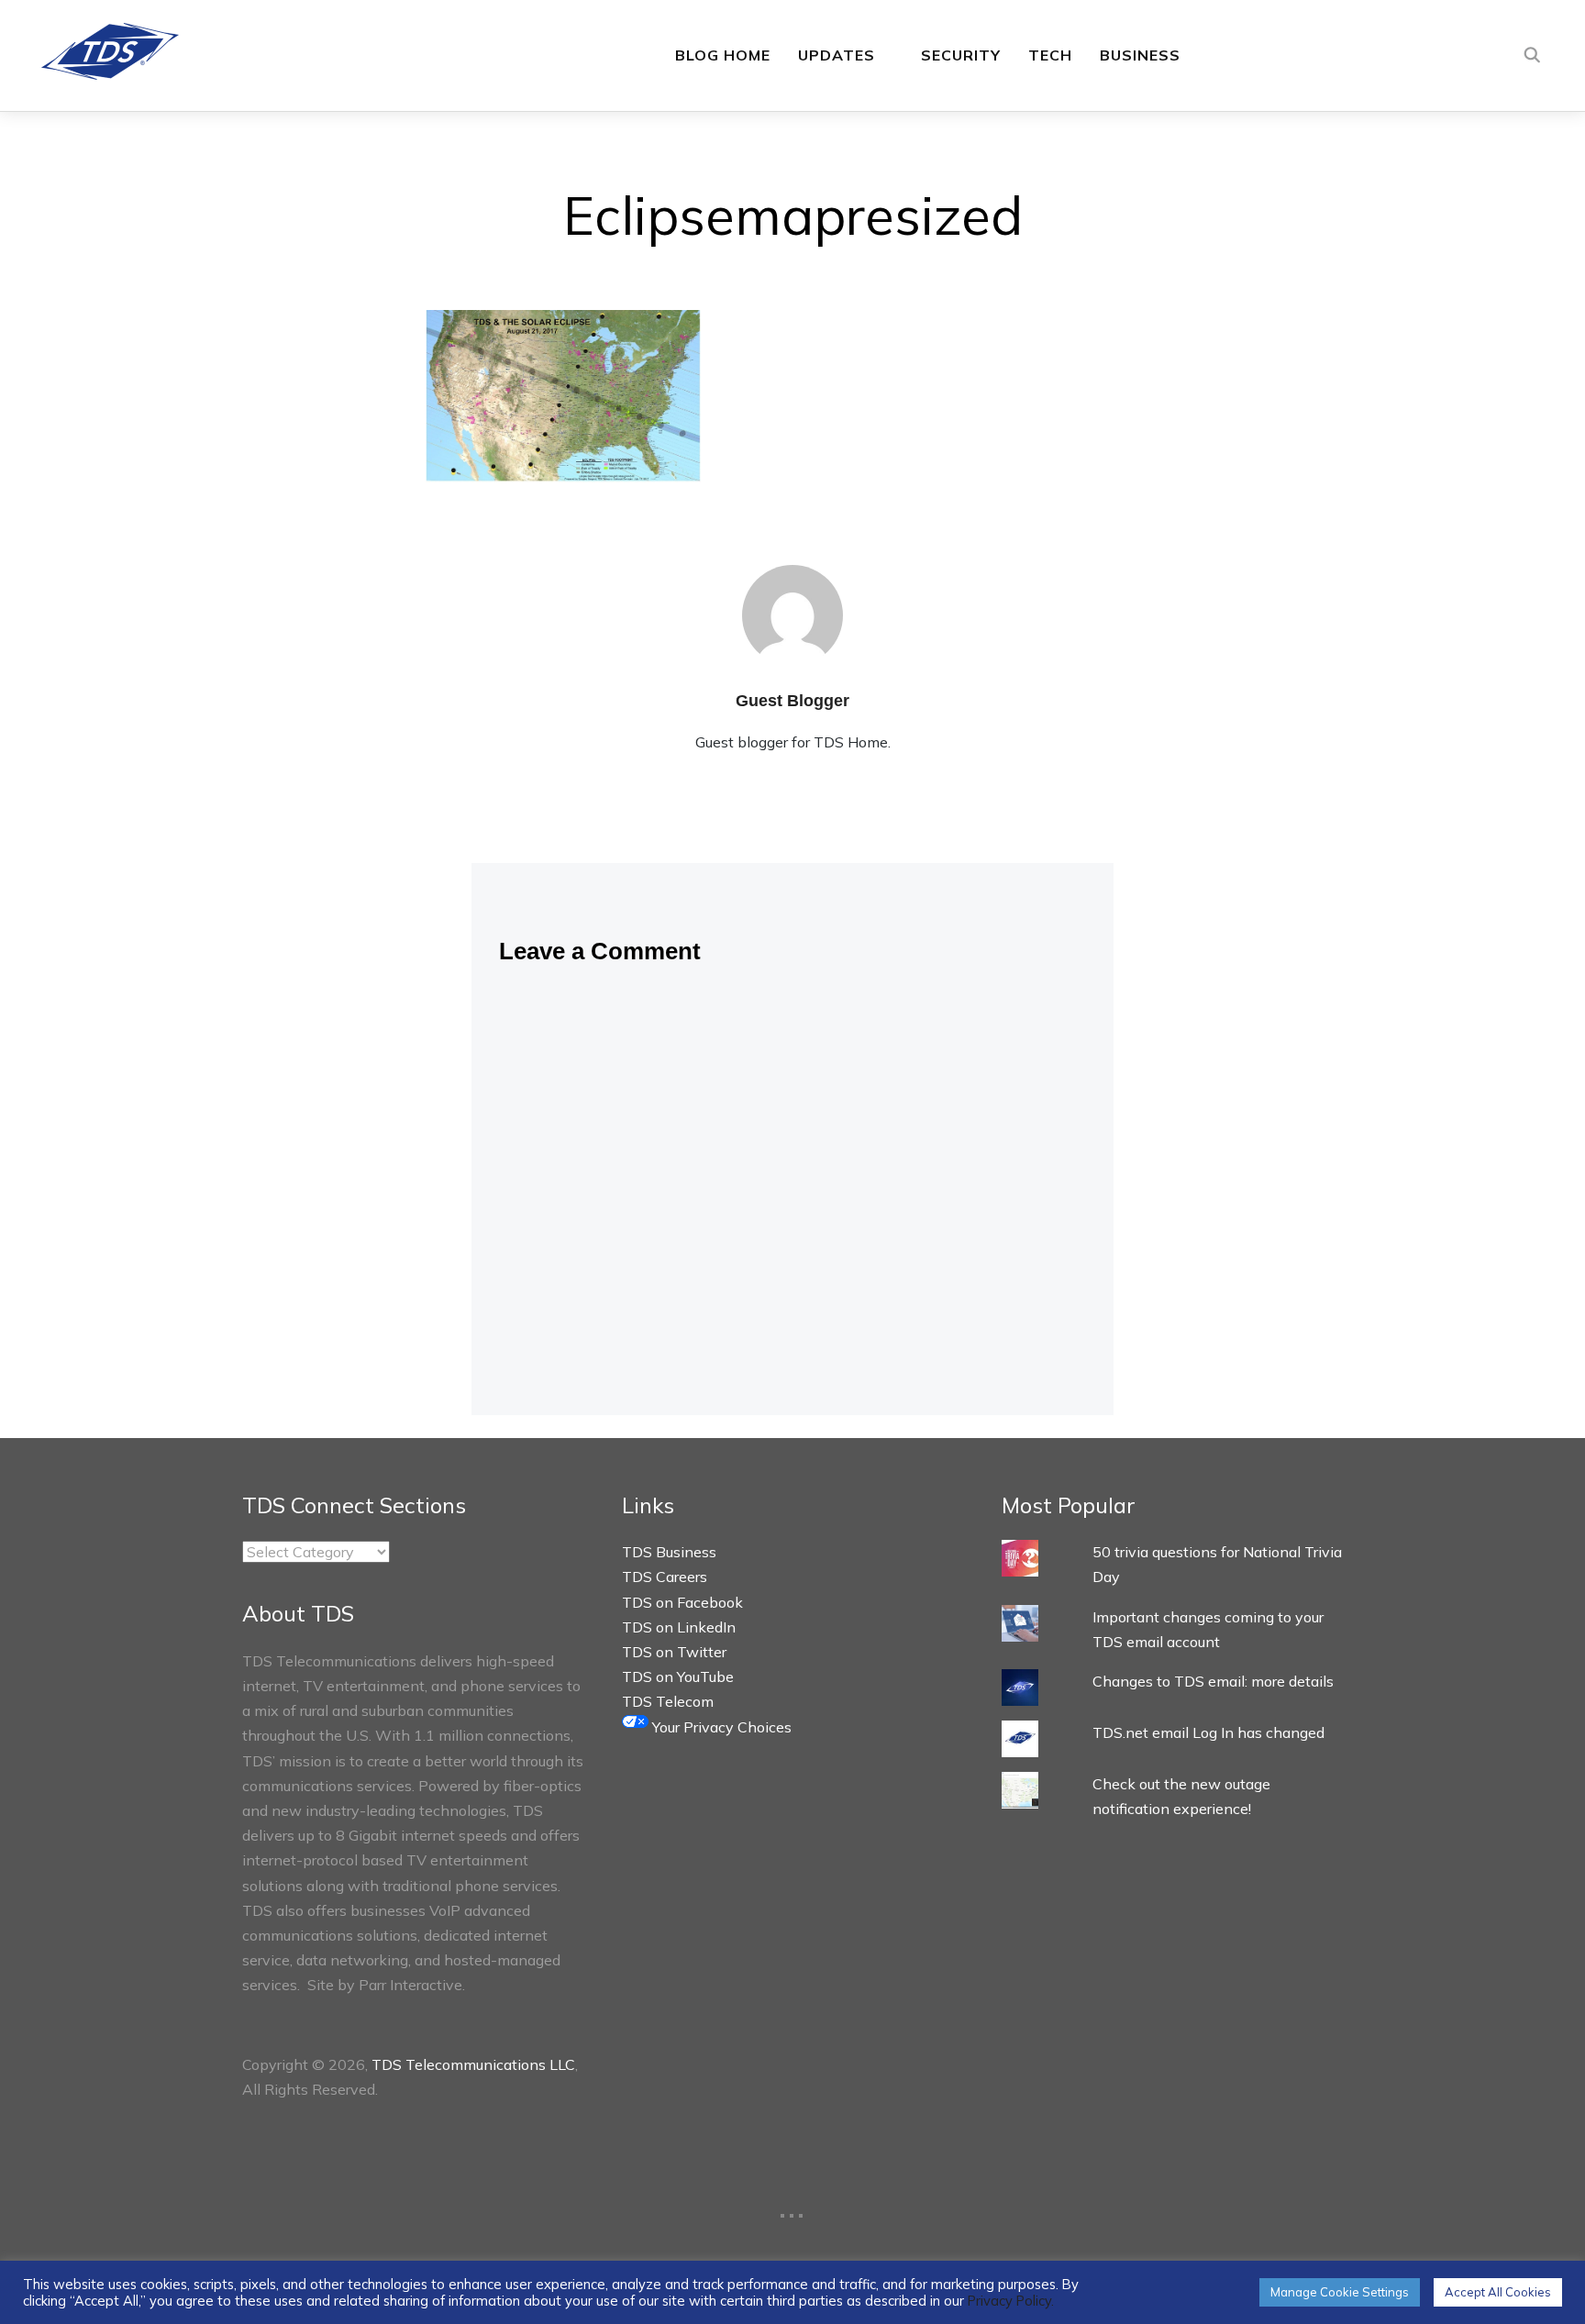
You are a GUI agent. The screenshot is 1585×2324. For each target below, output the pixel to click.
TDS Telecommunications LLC (473, 2064)
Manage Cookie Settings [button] (1340, 2292)
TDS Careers (665, 1577)
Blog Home (723, 55)
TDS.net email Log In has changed (1208, 1732)
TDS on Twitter (674, 1652)
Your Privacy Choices (720, 1727)
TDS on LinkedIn (679, 1627)
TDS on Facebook (682, 1602)
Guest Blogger (792, 701)
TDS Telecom (668, 1701)
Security (961, 55)
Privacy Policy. (1011, 2301)
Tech (1050, 55)
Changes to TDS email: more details (1213, 1681)
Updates (837, 55)
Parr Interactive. (412, 1985)
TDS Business (669, 1552)
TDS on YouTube (678, 1677)
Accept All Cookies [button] (1498, 2292)
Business (1140, 55)
